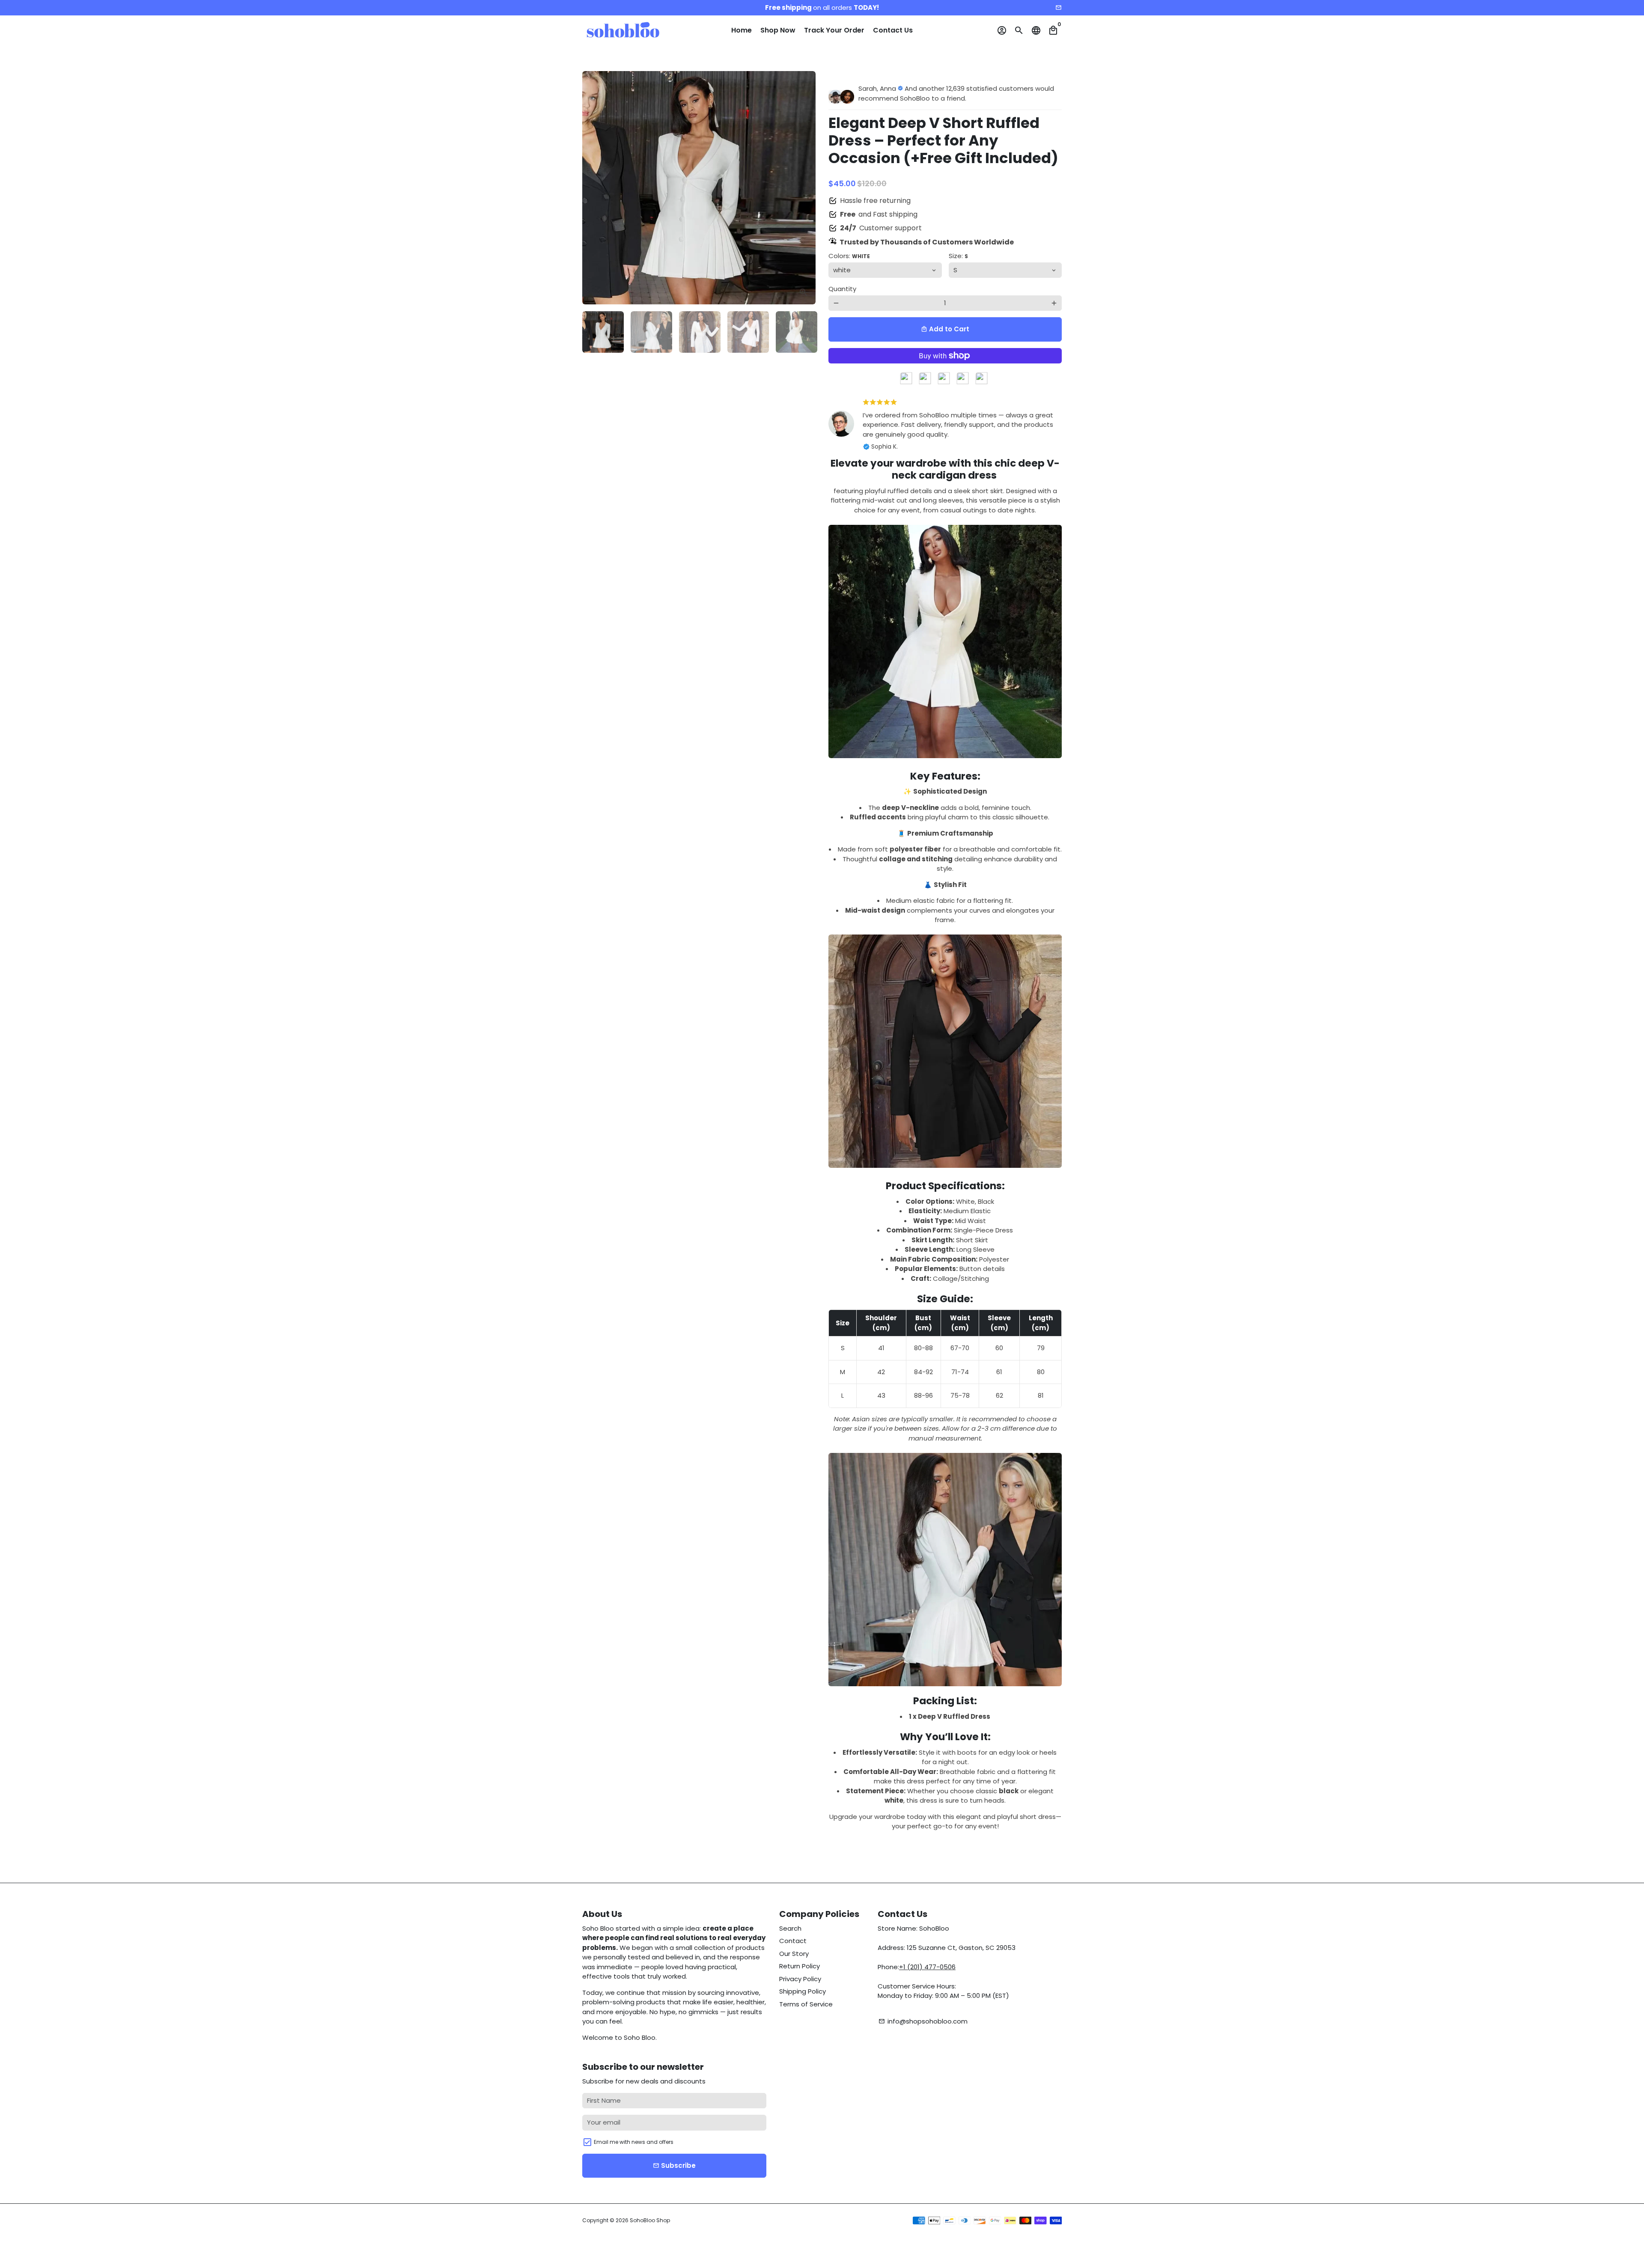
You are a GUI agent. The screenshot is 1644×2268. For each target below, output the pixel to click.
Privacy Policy (800, 1979)
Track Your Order (834, 30)
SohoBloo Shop (650, 2220)
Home (742, 30)
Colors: (849, 256)
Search (790, 1928)
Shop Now (778, 30)
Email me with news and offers (634, 2142)
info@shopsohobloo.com (923, 2021)
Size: (958, 256)
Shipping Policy (803, 1991)
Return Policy (800, 1966)
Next (804, 188)
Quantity (842, 289)
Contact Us (893, 30)
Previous (593, 188)
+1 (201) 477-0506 (927, 1967)
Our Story (794, 1954)
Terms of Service (806, 2004)
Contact (793, 1941)
